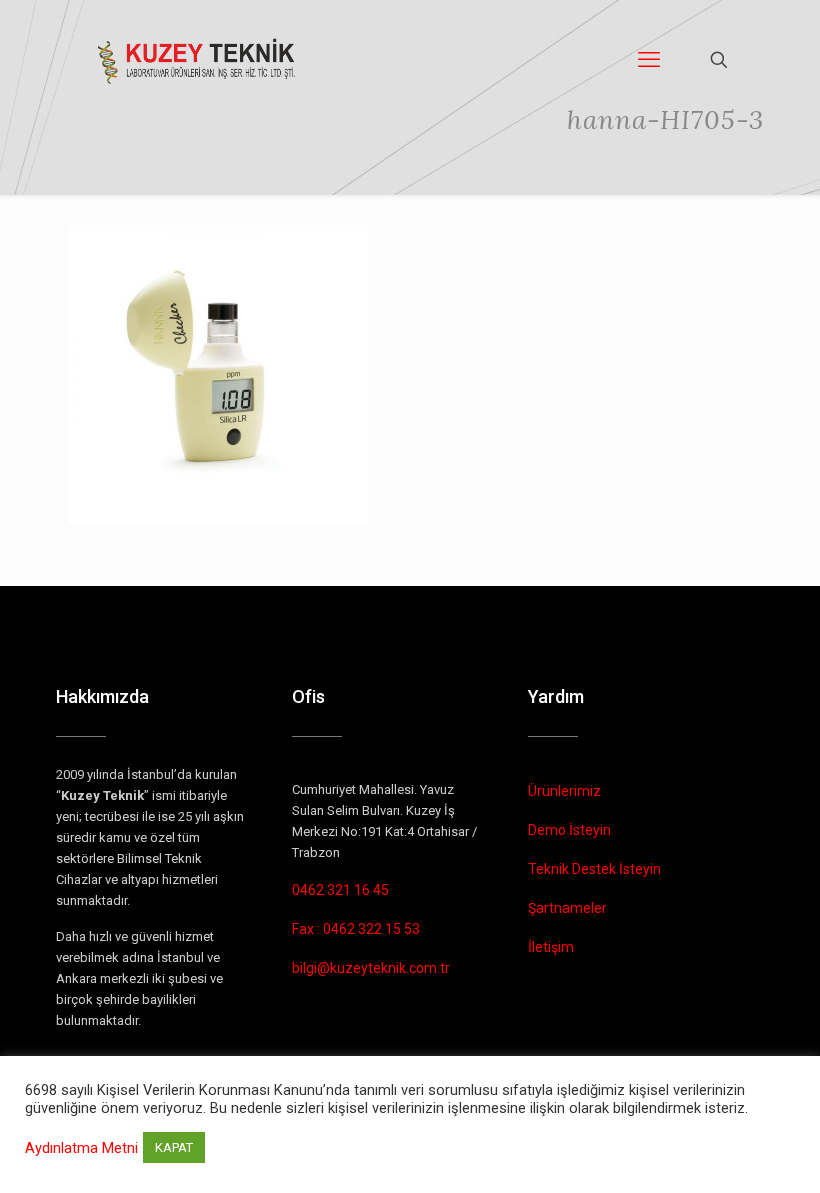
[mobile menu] (649, 60)
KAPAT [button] (174, 1147)
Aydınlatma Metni (81, 1148)
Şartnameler (567, 908)
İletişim (551, 947)
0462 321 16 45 (340, 890)
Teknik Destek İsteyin (594, 869)
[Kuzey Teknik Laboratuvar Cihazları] (197, 60)
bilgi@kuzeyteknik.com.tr (371, 968)
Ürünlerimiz (564, 791)
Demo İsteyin (569, 830)
